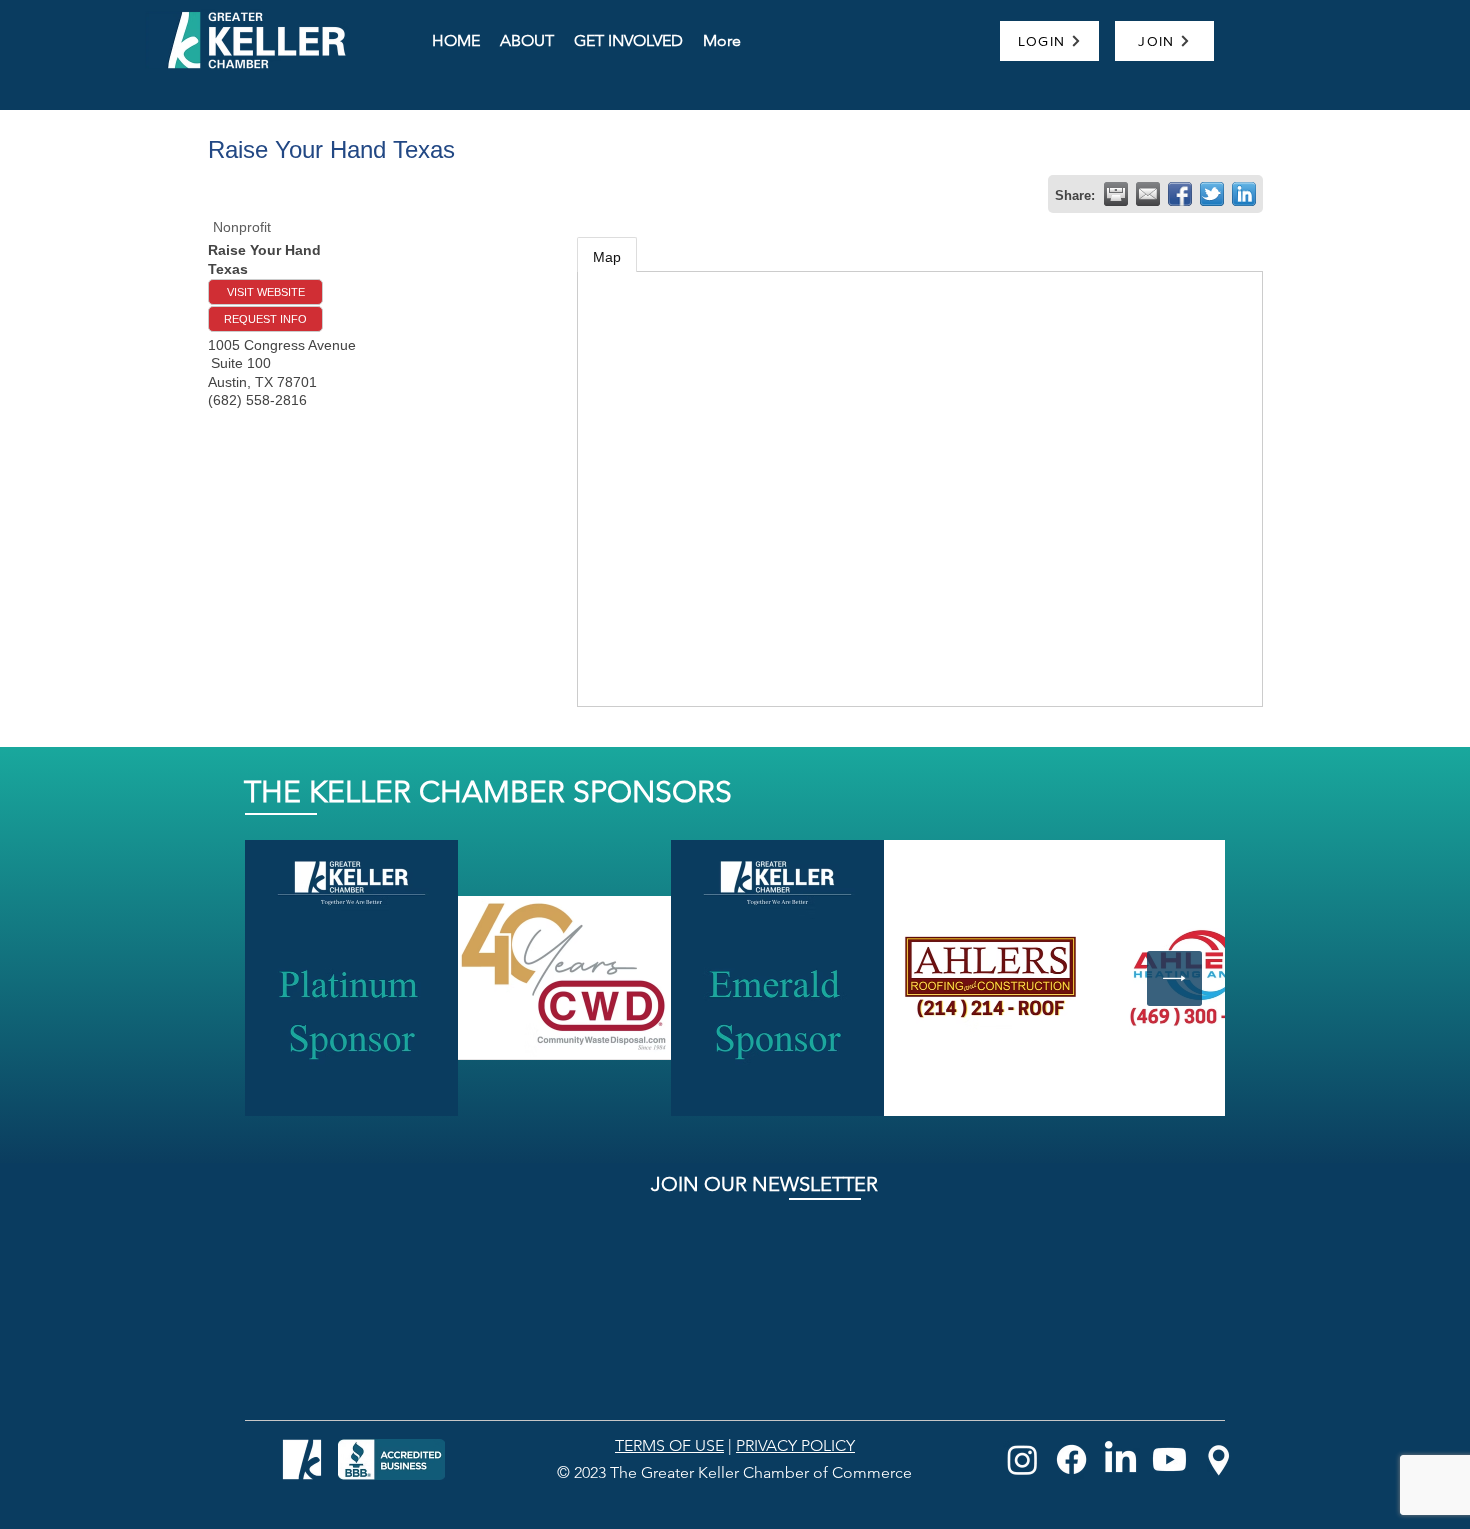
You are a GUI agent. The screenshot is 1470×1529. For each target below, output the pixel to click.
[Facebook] (1071, 1459)
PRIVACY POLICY (795, 1445)
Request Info (265, 319)
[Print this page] (1116, 194)
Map (607, 257)
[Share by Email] (1148, 194)
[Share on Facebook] (1180, 194)
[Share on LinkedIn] (1244, 194)
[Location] (1218, 1459)
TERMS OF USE (669, 1445)
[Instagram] (1022, 1459)
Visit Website (266, 292)
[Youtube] (1169, 1459)
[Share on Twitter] (1212, 194)
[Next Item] (1174, 978)
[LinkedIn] (1120, 1459)
